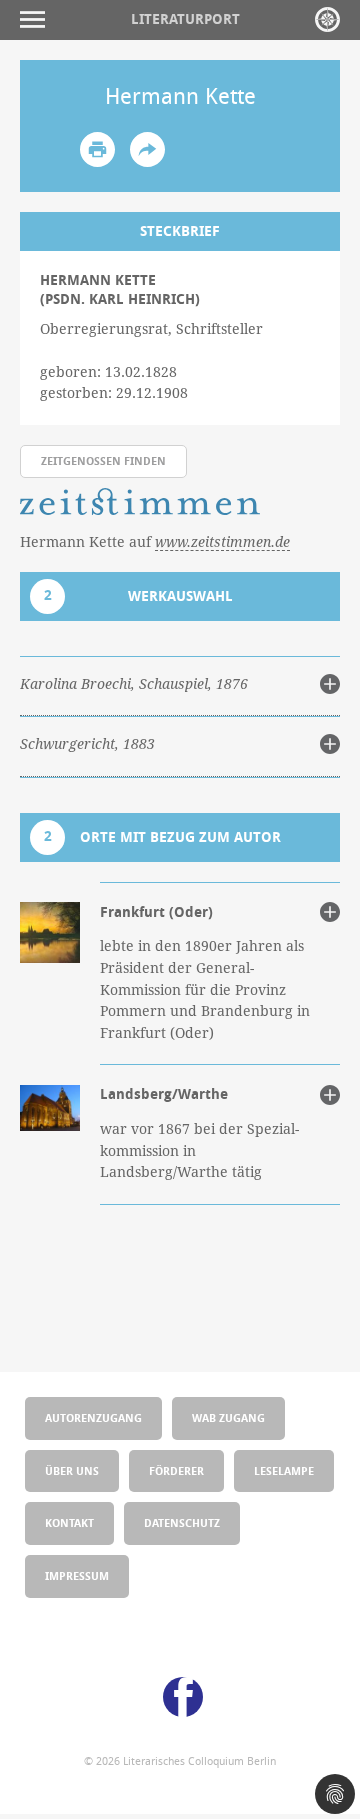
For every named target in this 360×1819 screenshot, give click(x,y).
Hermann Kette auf (155, 542)
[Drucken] (97, 149)
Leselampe (284, 1470)
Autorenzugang (93, 1417)
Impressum (77, 1575)
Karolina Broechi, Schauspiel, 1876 (134, 684)
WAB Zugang (228, 1417)
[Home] (327, 19)
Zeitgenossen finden (103, 460)
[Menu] (37, 19)
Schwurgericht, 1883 (87, 744)
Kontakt (69, 1522)
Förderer (176, 1470)
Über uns (72, 1470)
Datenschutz (182, 1522)
